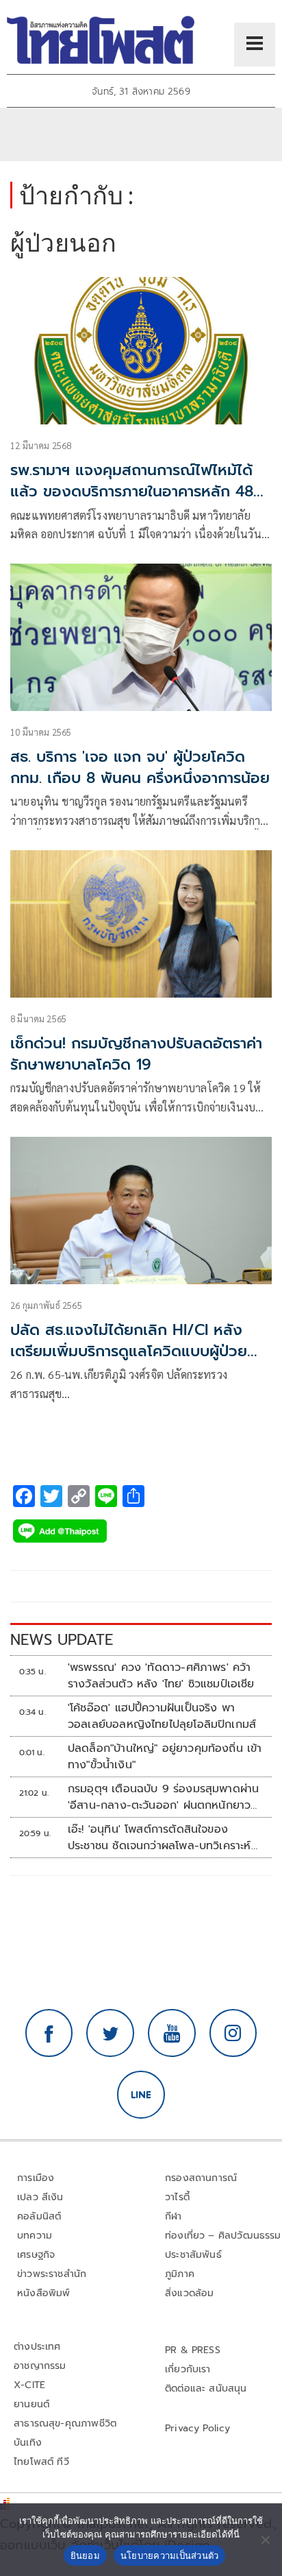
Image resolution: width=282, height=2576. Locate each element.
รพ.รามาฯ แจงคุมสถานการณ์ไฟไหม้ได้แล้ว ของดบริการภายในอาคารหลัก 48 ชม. (132, 491)
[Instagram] (233, 2033)
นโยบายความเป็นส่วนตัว (170, 2555)
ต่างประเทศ (37, 2347)
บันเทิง (28, 2443)
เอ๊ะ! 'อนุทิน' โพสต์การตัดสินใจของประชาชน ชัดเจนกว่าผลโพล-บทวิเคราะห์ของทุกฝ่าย (159, 1838)
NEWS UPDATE (62, 1640)
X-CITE (29, 2385)
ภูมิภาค (180, 2274)
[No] (265, 2540)
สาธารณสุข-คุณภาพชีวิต (65, 2423)
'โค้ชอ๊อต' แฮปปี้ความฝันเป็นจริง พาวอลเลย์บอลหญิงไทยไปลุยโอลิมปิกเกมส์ (162, 1716)
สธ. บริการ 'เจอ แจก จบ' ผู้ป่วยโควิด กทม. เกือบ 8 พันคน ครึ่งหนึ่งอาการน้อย (140, 767)
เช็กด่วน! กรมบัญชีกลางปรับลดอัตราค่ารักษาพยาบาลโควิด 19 (136, 1054)
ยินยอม (85, 2555)
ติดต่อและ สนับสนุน (206, 2388)
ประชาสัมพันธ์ (193, 2255)
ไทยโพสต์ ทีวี (41, 2462)
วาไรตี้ (177, 2197)
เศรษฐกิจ (36, 2255)
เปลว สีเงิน (40, 2197)
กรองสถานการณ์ (201, 2178)
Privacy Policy (198, 2428)
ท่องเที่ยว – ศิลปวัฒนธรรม (223, 2236)
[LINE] (141, 2095)
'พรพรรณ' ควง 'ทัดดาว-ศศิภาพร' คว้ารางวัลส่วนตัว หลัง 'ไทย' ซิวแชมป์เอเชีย (161, 1676)
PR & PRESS (193, 2350)
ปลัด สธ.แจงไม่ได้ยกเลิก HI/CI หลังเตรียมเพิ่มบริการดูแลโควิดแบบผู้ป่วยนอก (129, 1351)
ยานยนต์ (31, 2404)
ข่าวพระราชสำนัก (52, 2274)
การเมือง (36, 2178)
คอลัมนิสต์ (39, 2216)
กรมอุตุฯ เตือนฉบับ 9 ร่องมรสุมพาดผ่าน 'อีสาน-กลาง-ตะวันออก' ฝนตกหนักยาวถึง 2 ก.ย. (163, 1797)
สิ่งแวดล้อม (189, 2293)
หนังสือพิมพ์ (43, 2293)
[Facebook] (49, 2033)
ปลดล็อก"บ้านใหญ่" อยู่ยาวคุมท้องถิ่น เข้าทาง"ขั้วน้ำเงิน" (165, 1757)
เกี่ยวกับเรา (188, 2369)
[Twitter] (110, 2033)
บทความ (35, 2236)
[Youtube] (172, 2033)
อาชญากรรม (40, 2366)
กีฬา (174, 2216)
